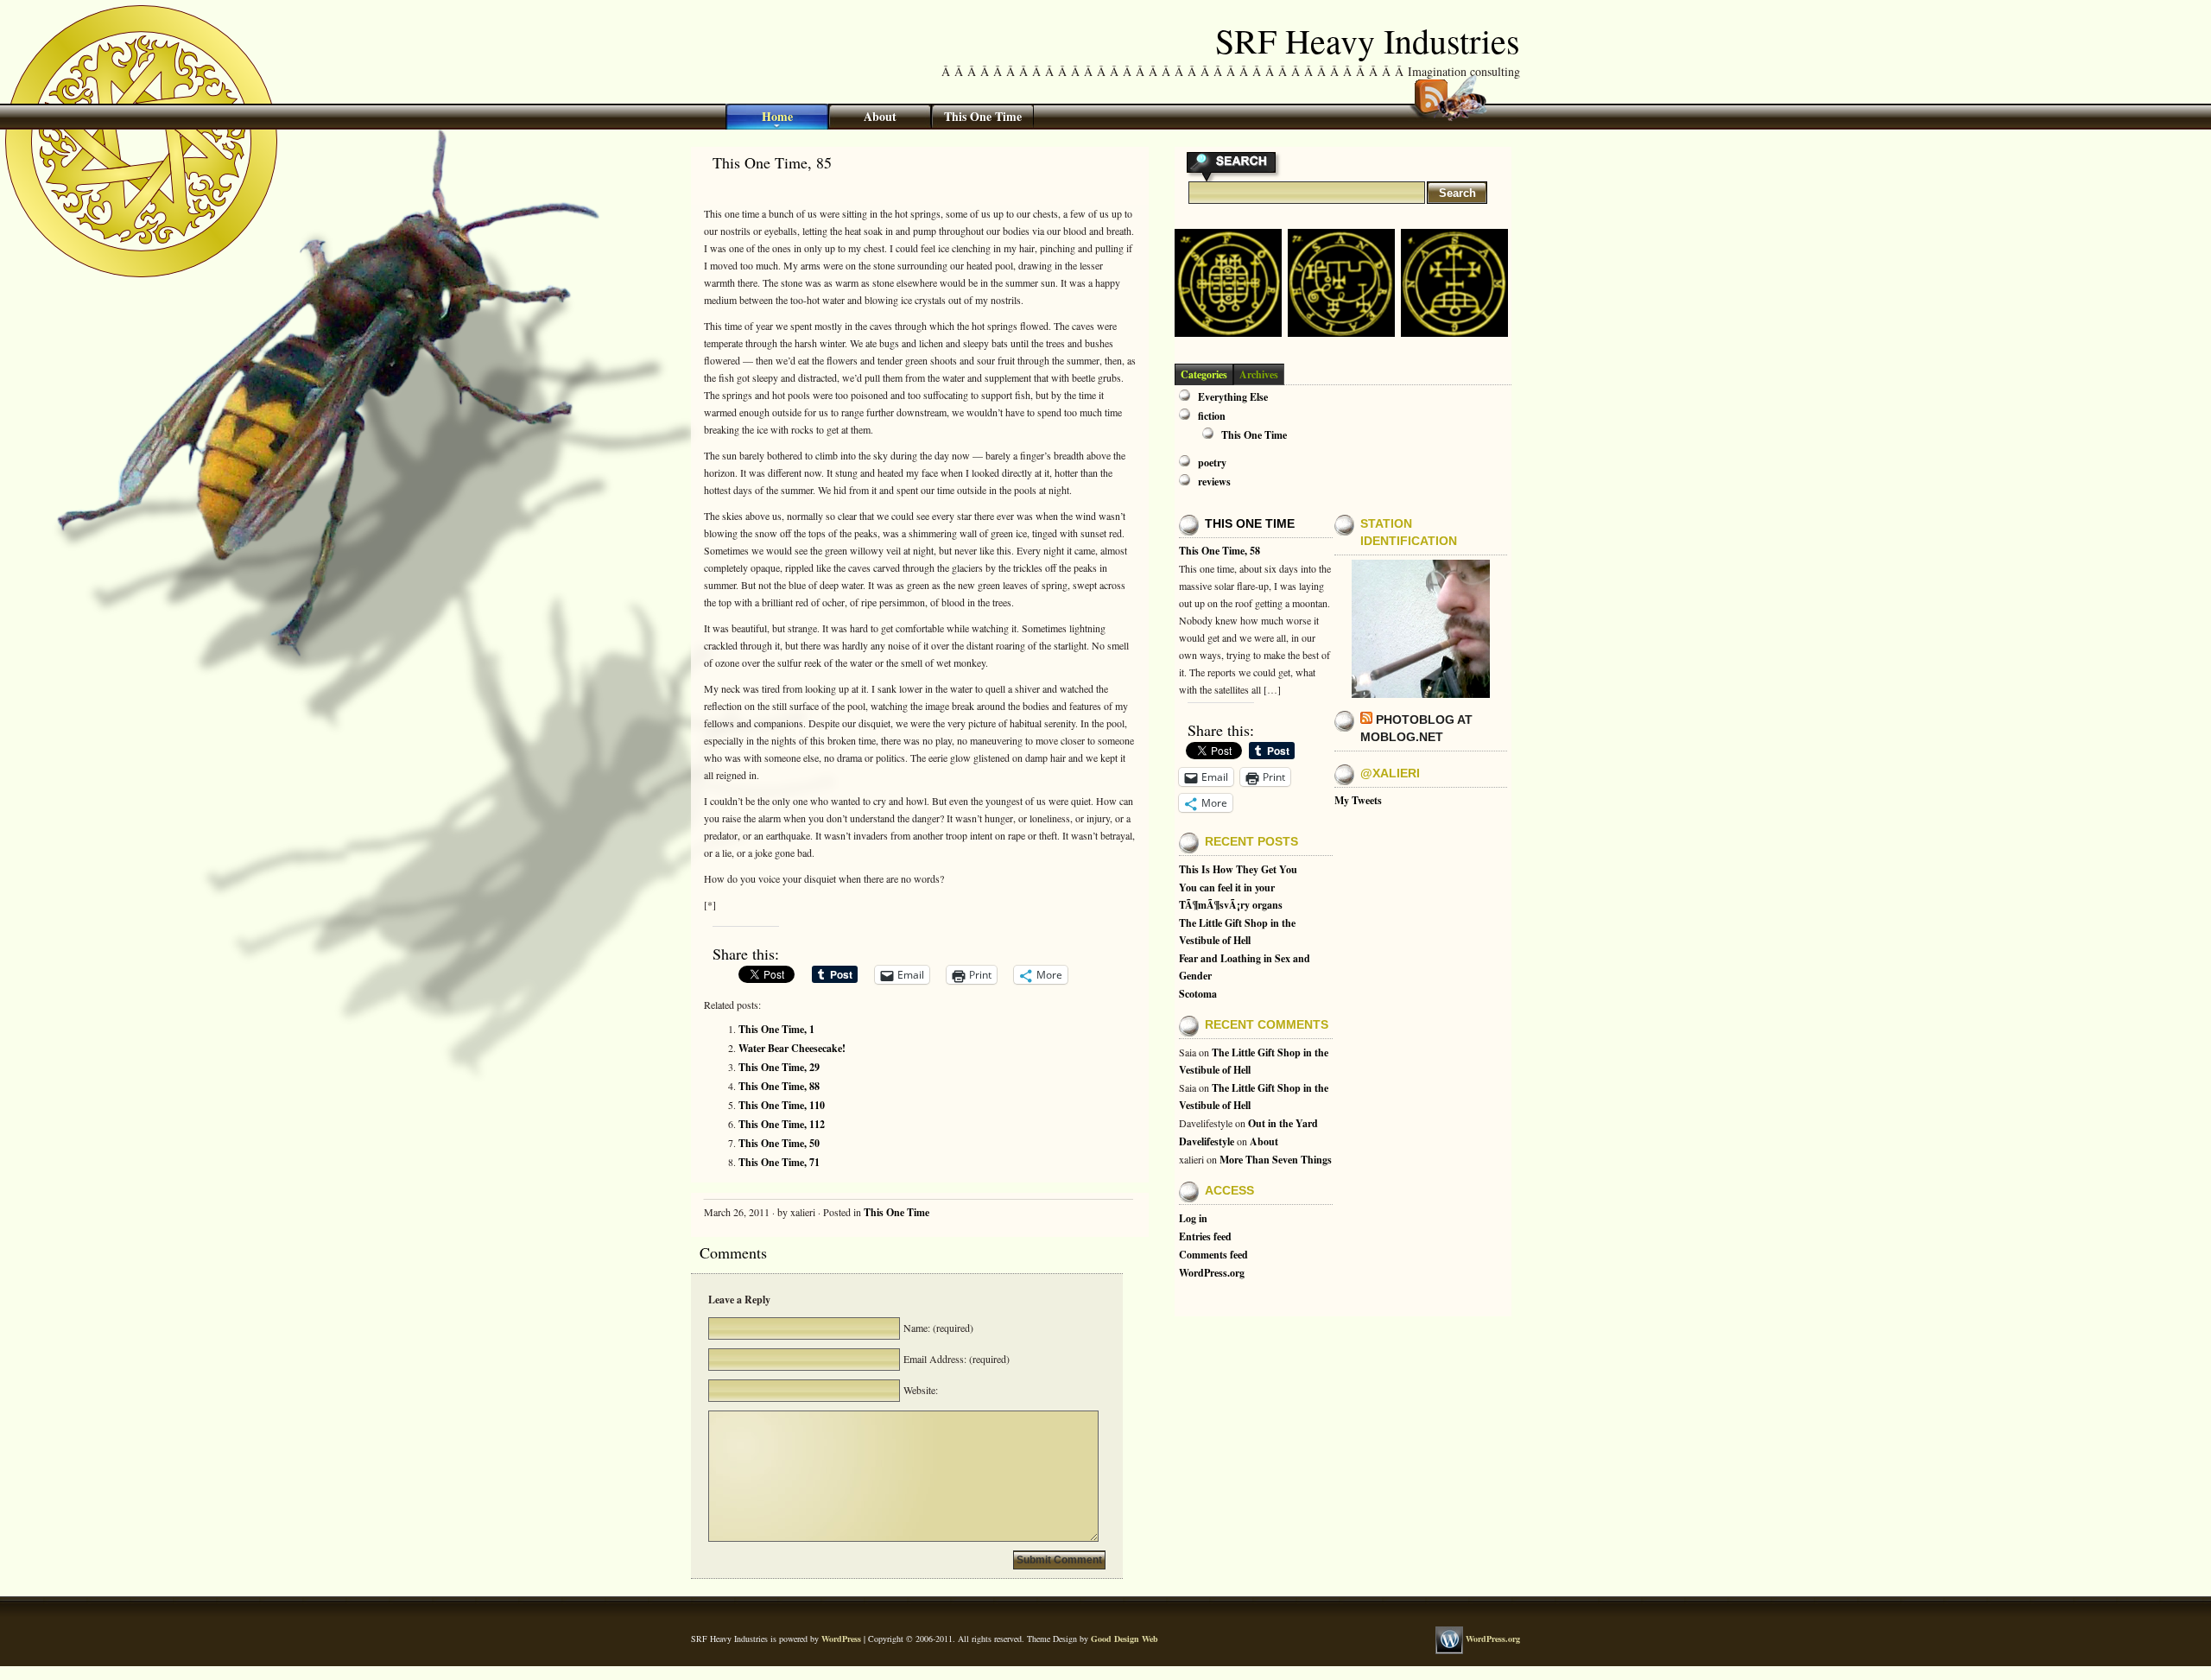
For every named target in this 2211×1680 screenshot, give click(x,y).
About (880, 116)
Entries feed (1205, 1236)
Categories (1204, 374)
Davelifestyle (1207, 1141)
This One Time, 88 (779, 1086)
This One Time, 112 (782, 1124)
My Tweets (1358, 800)
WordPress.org (1212, 1273)
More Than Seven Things (1276, 1160)
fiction (1212, 416)
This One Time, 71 (779, 1162)
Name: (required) (937, 1328)
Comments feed (1213, 1255)
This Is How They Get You (1238, 869)
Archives (1259, 374)
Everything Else (1233, 397)
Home (777, 116)
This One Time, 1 (776, 1029)
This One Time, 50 (779, 1143)
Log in (1193, 1218)
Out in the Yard (1283, 1123)
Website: (919, 1390)
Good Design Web (1125, 1639)
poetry (1212, 463)
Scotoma (1198, 994)
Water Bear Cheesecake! (792, 1048)
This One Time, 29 (779, 1067)
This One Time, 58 (1220, 551)
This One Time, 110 (782, 1105)
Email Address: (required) (955, 1359)
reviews (1214, 482)
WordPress (841, 1639)
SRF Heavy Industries (1368, 40)
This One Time (983, 116)
